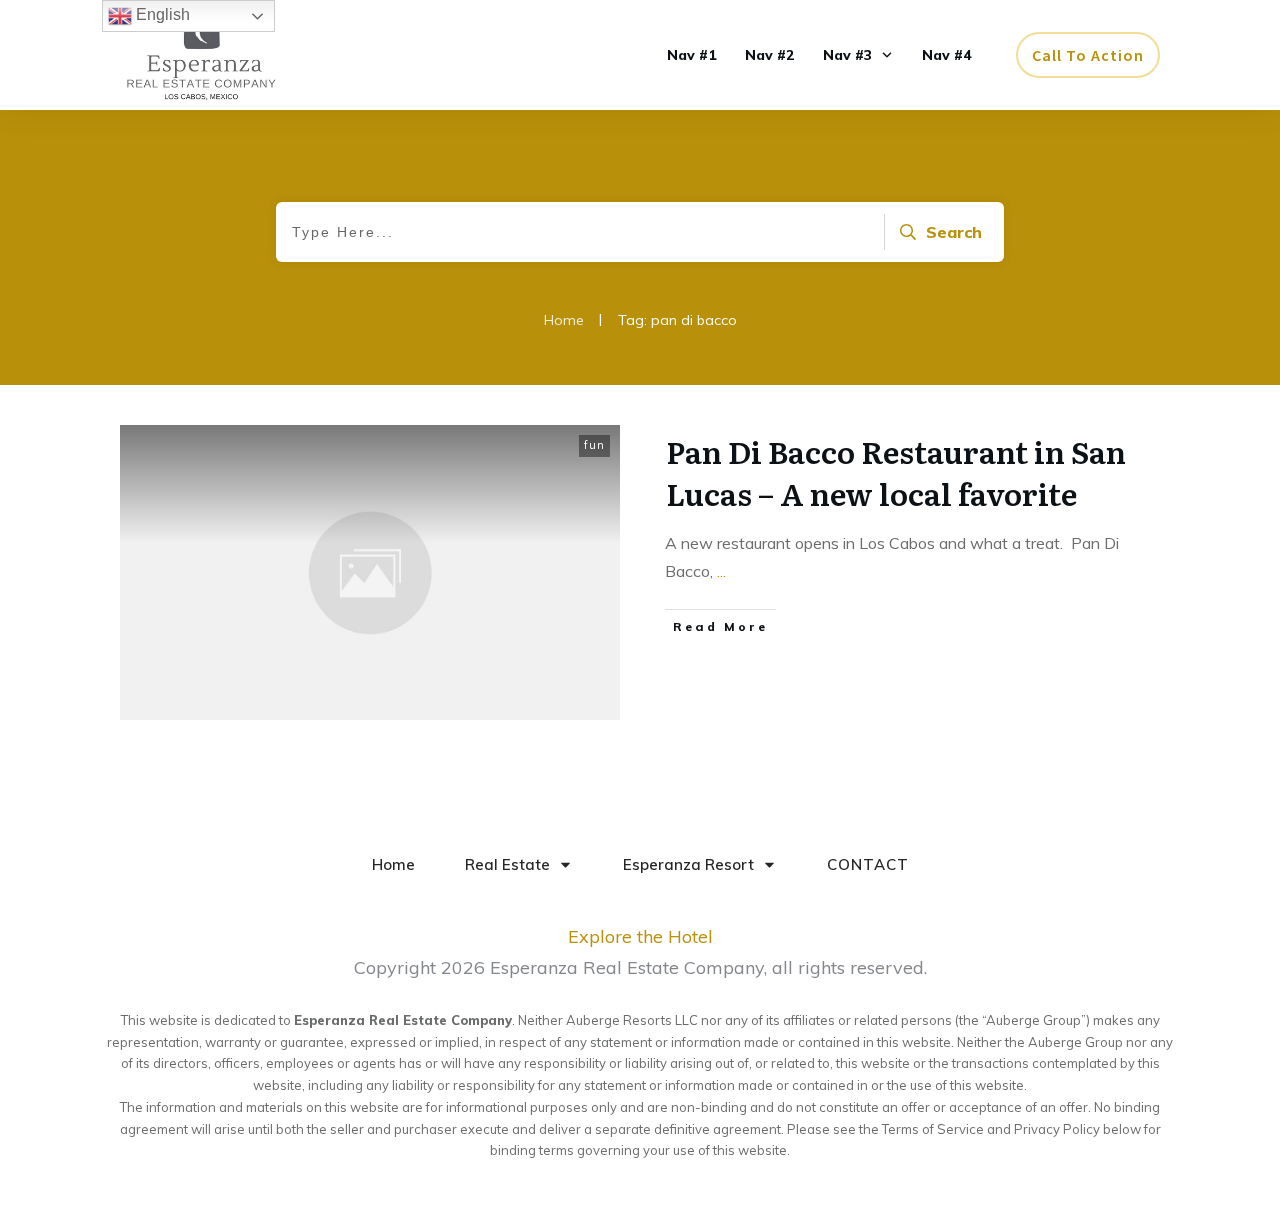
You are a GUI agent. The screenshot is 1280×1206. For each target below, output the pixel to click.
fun (594, 445)
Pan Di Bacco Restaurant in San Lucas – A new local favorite (896, 472)
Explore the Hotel (640, 936)
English (161, 14)
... (721, 571)
